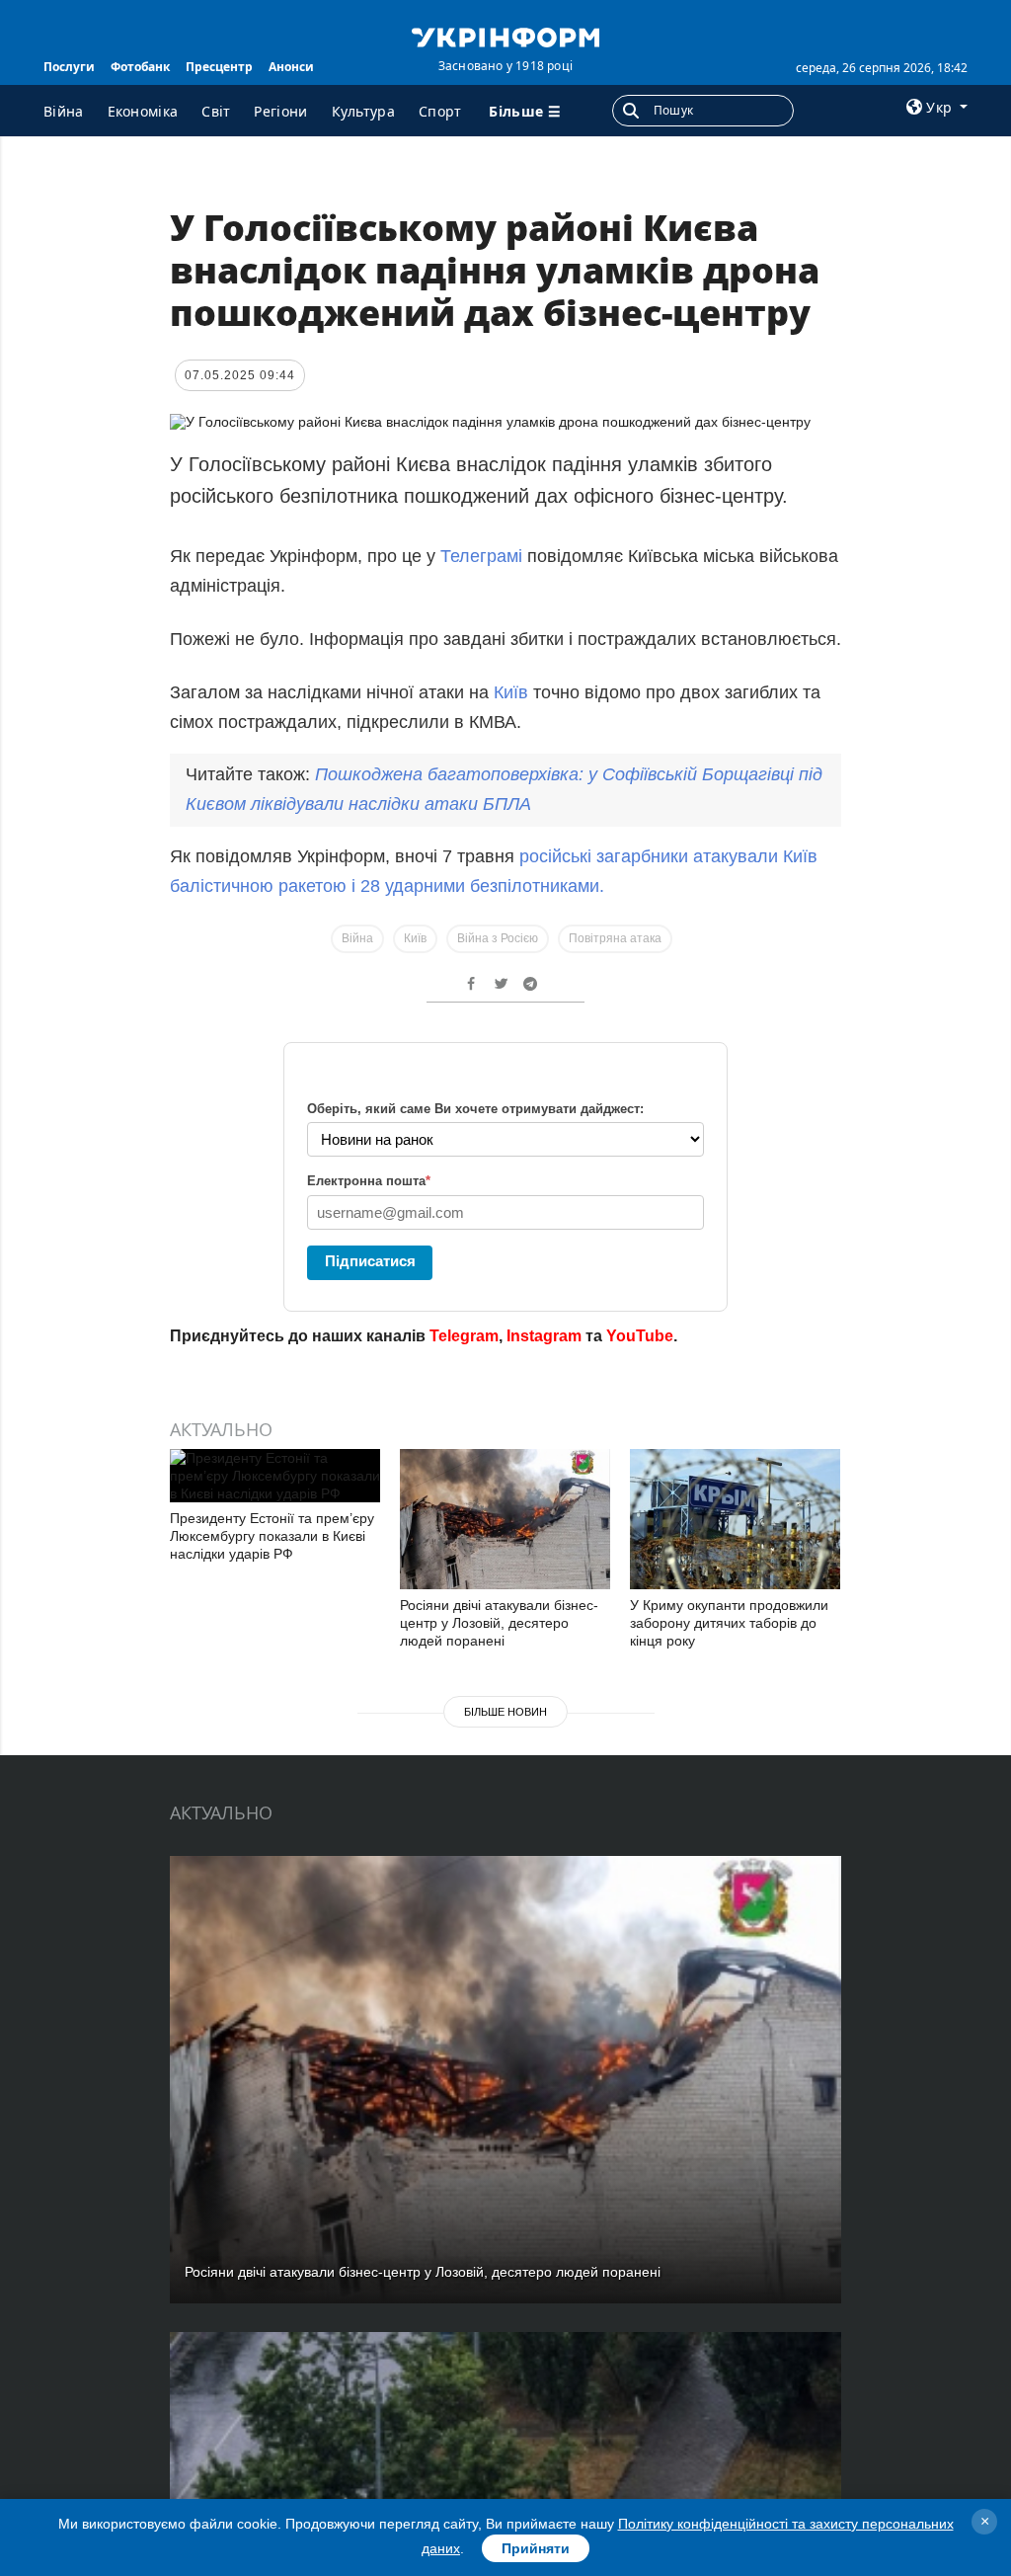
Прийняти (536, 2548)
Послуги (69, 67)
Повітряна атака (615, 938)
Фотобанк (140, 67)
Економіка (143, 111)
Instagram (544, 1336)
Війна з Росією (498, 938)
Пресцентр (219, 67)
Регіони (280, 111)
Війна (64, 111)
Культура (363, 111)
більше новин (505, 1712)
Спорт (440, 111)
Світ (216, 111)
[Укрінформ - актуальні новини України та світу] (505, 36)
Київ (513, 692)
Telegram (464, 1336)
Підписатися (370, 1261)
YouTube (640, 1336)
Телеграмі (484, 556)
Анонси (291, 67)
